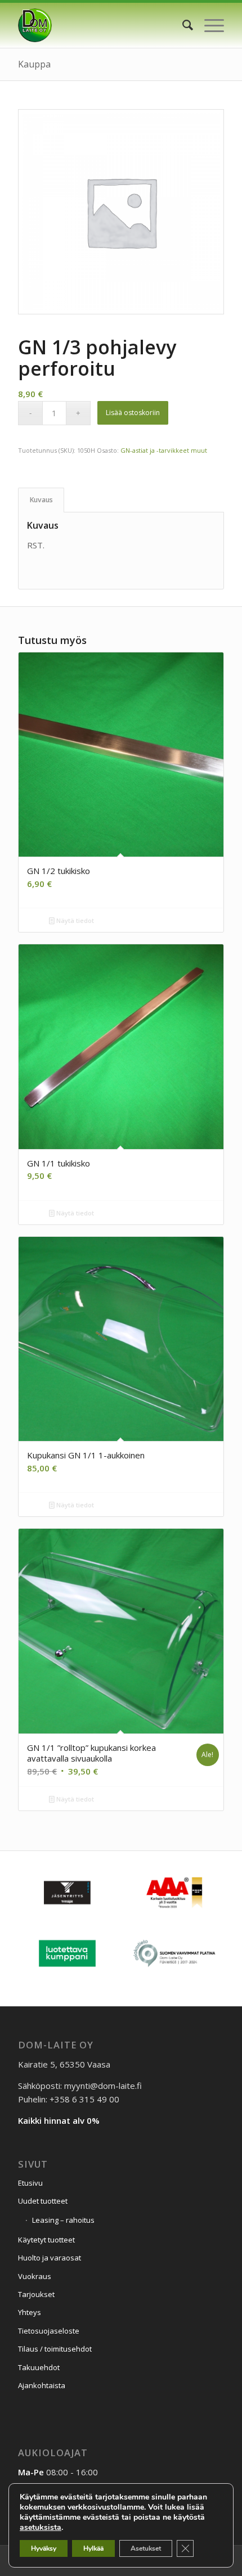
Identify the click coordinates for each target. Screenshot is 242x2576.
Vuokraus (35, 2276)
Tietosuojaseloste (49, 2331)
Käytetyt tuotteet (46, 2240)
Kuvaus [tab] (41, 500)
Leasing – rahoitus (63, 2220)
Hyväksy (44, 2548)
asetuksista (41, 2528)
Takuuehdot (39, 2367)
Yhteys (30, 2312)
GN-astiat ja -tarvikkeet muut (164, 450)
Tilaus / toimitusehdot (55, 2349)
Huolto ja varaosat (50, 2258)
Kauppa (34, 64)
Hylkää (93, 2548)
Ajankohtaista (42, 2385)
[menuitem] (182, 25)
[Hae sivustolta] (182, 25)
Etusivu (30, 2183)
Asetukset (146, 2548)
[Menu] (209, 25)
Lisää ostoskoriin (133, 413)
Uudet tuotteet (43, 2201)
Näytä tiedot (74, 920)
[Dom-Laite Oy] (100, 25)
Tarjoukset (36, 2294)
